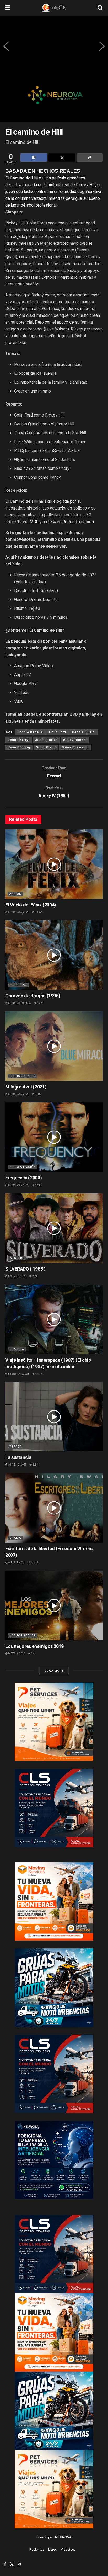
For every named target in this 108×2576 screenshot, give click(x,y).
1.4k (38, 1094)
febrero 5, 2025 (18, 912)
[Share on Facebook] (34, 157)
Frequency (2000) (23, 1178)
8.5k (35, 1465)
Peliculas (18, 985)
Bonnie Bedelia (30, 732)
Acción (15, 894)
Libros (53, 2550)
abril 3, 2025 (16, 1562)
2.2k (39, 1003)
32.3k (34, 1562)
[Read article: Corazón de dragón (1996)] (54, 955)
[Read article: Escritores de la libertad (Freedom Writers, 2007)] (54, 1508)
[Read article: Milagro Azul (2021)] (54, 1046)
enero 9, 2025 (17, 1276)
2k (32, 1653)
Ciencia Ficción (23, 1167)
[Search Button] (100, 8)
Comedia (17, 1349)
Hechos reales (22, 1076)
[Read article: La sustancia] (54, 1417)
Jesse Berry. (18, 740)
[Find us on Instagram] (19, 2564)
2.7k (35, 1276)
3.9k (38, 1185)
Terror (16, 1447)
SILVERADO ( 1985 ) (25, 1269)
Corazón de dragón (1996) (33, 996)
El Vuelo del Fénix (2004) (31, 905)
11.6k (38, 912)
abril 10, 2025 (17, 1465)
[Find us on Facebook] (5, 2564)
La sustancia (18, 1457)
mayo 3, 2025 (16, 1653)
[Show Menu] (8, 8)
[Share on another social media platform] (90, 157)
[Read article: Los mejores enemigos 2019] (54, 1606)
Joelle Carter (46, 740)
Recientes (37, 2550)
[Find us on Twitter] (12, 2564)
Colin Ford (58, 732)
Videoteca (68, 2550)
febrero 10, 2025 (19, 1003)
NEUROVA (63, 2537)
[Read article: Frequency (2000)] (54, 1137)
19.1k (38, 1374)
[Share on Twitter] (62, 157)
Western (17, 1258)
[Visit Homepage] (54, 8)
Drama (15, 1538)
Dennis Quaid (83, 732)
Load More (54, 1671)
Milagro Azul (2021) (26, 1087)
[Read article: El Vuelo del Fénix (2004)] (54, 864)
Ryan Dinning (19, 747)
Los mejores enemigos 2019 (34, 1646)
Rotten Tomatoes (78, 522)
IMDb (33, 522)
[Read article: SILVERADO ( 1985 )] (54, 1228)
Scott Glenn (46, 747)
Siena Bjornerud (75, 747)
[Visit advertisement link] (54, 99)
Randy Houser (75, 740)
